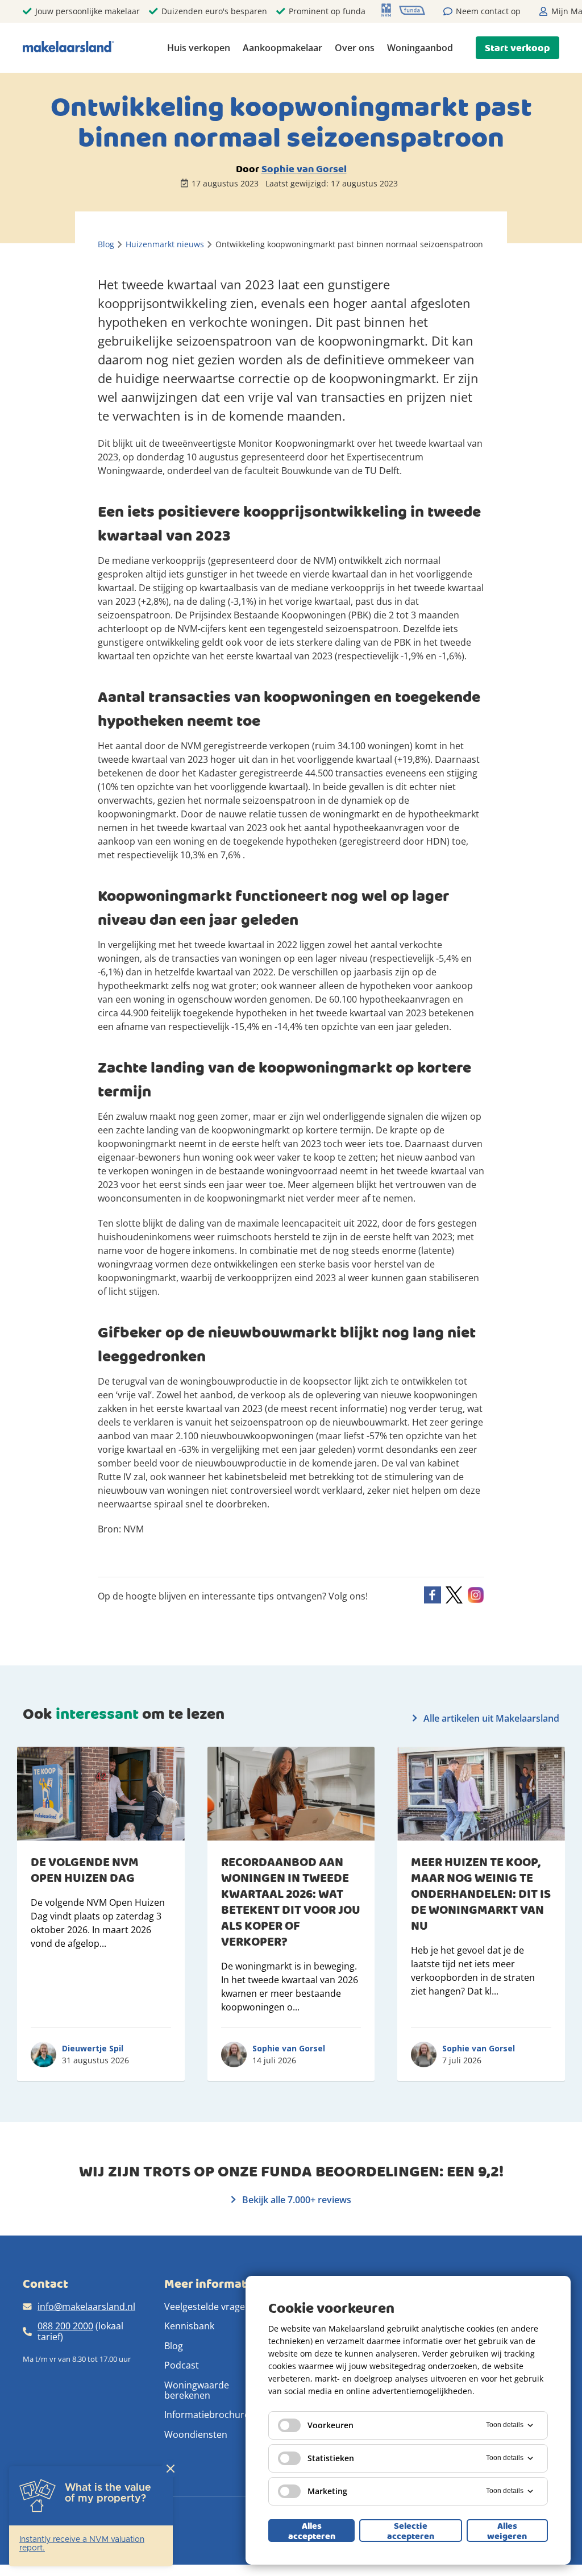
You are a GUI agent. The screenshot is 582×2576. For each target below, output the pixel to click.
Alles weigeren (507, 2531)
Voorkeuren (331, 2425)
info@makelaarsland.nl (86, 2307)
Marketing (327, 2491)
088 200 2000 (65, 2326)
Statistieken (331, 2458)
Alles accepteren (312, 2531)
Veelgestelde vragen (207, 2307)
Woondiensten (196, 2434)
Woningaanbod (420, 48)
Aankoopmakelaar (282, 48)
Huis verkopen (199, 48)
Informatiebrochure (207, 2415)
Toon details (505, 2425)
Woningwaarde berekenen (197, 2390)
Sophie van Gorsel (304, 169)
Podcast (182, 2365)
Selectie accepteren (411, 2531)
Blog (174, 2346)
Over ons (355, 48)
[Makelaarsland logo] (68, 47)
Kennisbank (189, 2326)
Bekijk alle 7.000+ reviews (296, 2200)
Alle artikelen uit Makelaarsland (490, 1718)
